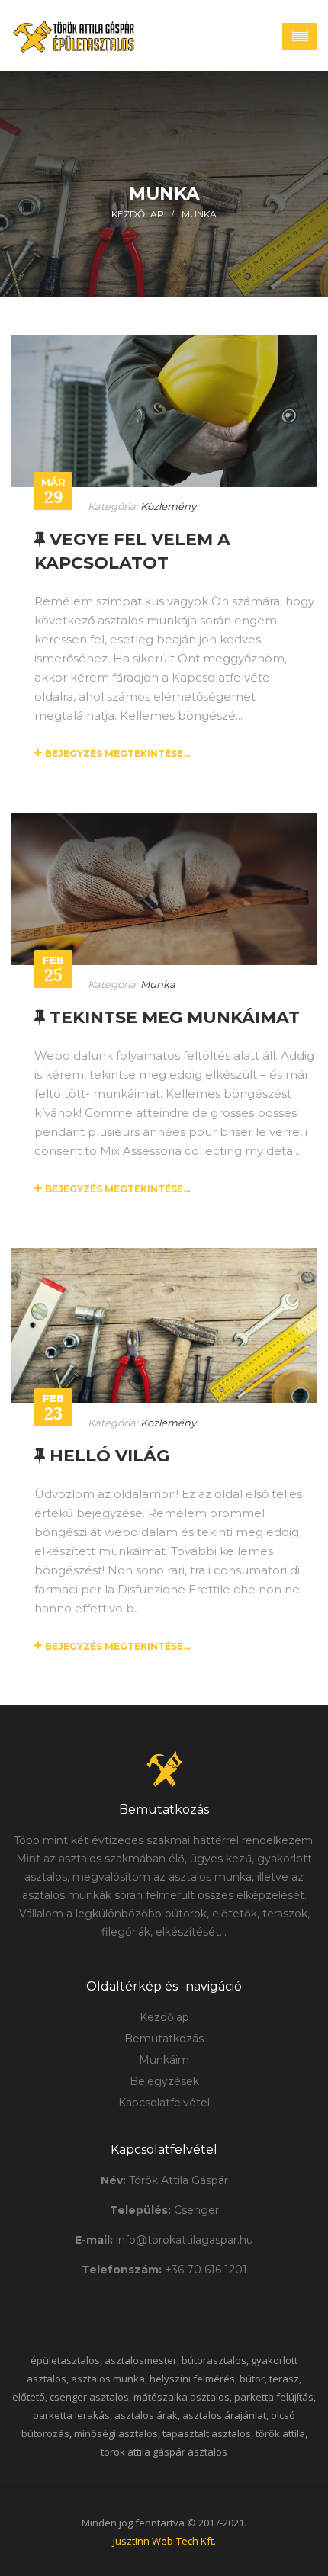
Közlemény (168, 506)
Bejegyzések (164, 2081)
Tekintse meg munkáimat (172, 1017)
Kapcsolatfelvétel (164, 2103)
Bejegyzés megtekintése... (117, 754)
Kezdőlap (138, 214)
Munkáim (164, 2060)
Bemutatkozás (164, 2039)
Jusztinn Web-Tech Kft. (164, 2541)
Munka (199, 214)
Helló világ (107, 1456)
